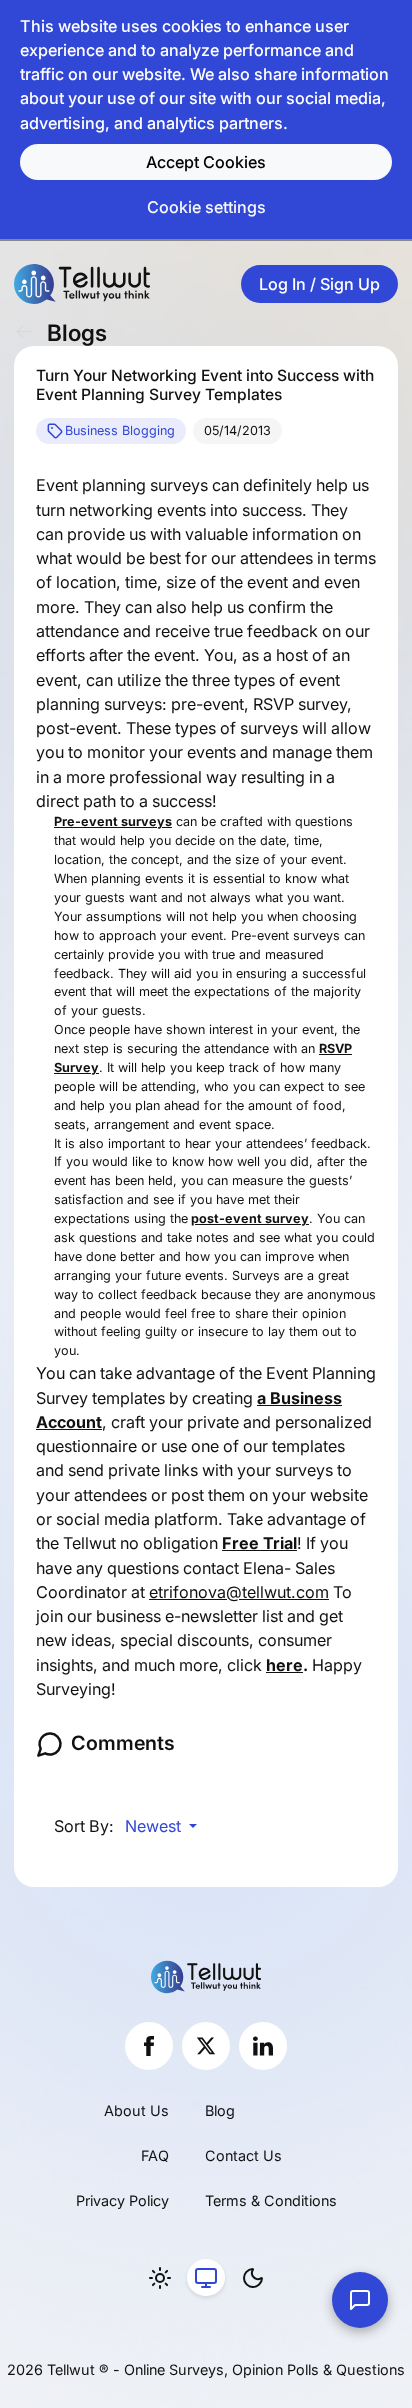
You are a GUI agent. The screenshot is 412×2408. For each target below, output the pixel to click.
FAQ (155, 2155)
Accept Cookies (206, 162)
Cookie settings (206, 207)
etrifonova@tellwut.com (239, 1592)
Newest (155, 1826)
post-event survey (250, 1218)
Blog (220, 2110)
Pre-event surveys (113, 821)
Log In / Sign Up (319, 284)
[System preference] (206, 2278)
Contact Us (243, 2155)
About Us (136, 2110)
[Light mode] (160, 2278)
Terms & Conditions (271, 2200)
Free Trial (259, 1543)
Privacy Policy (122, 2200)
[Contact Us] (360, 2300)
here (284, 1665)
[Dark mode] (253, 2278)
